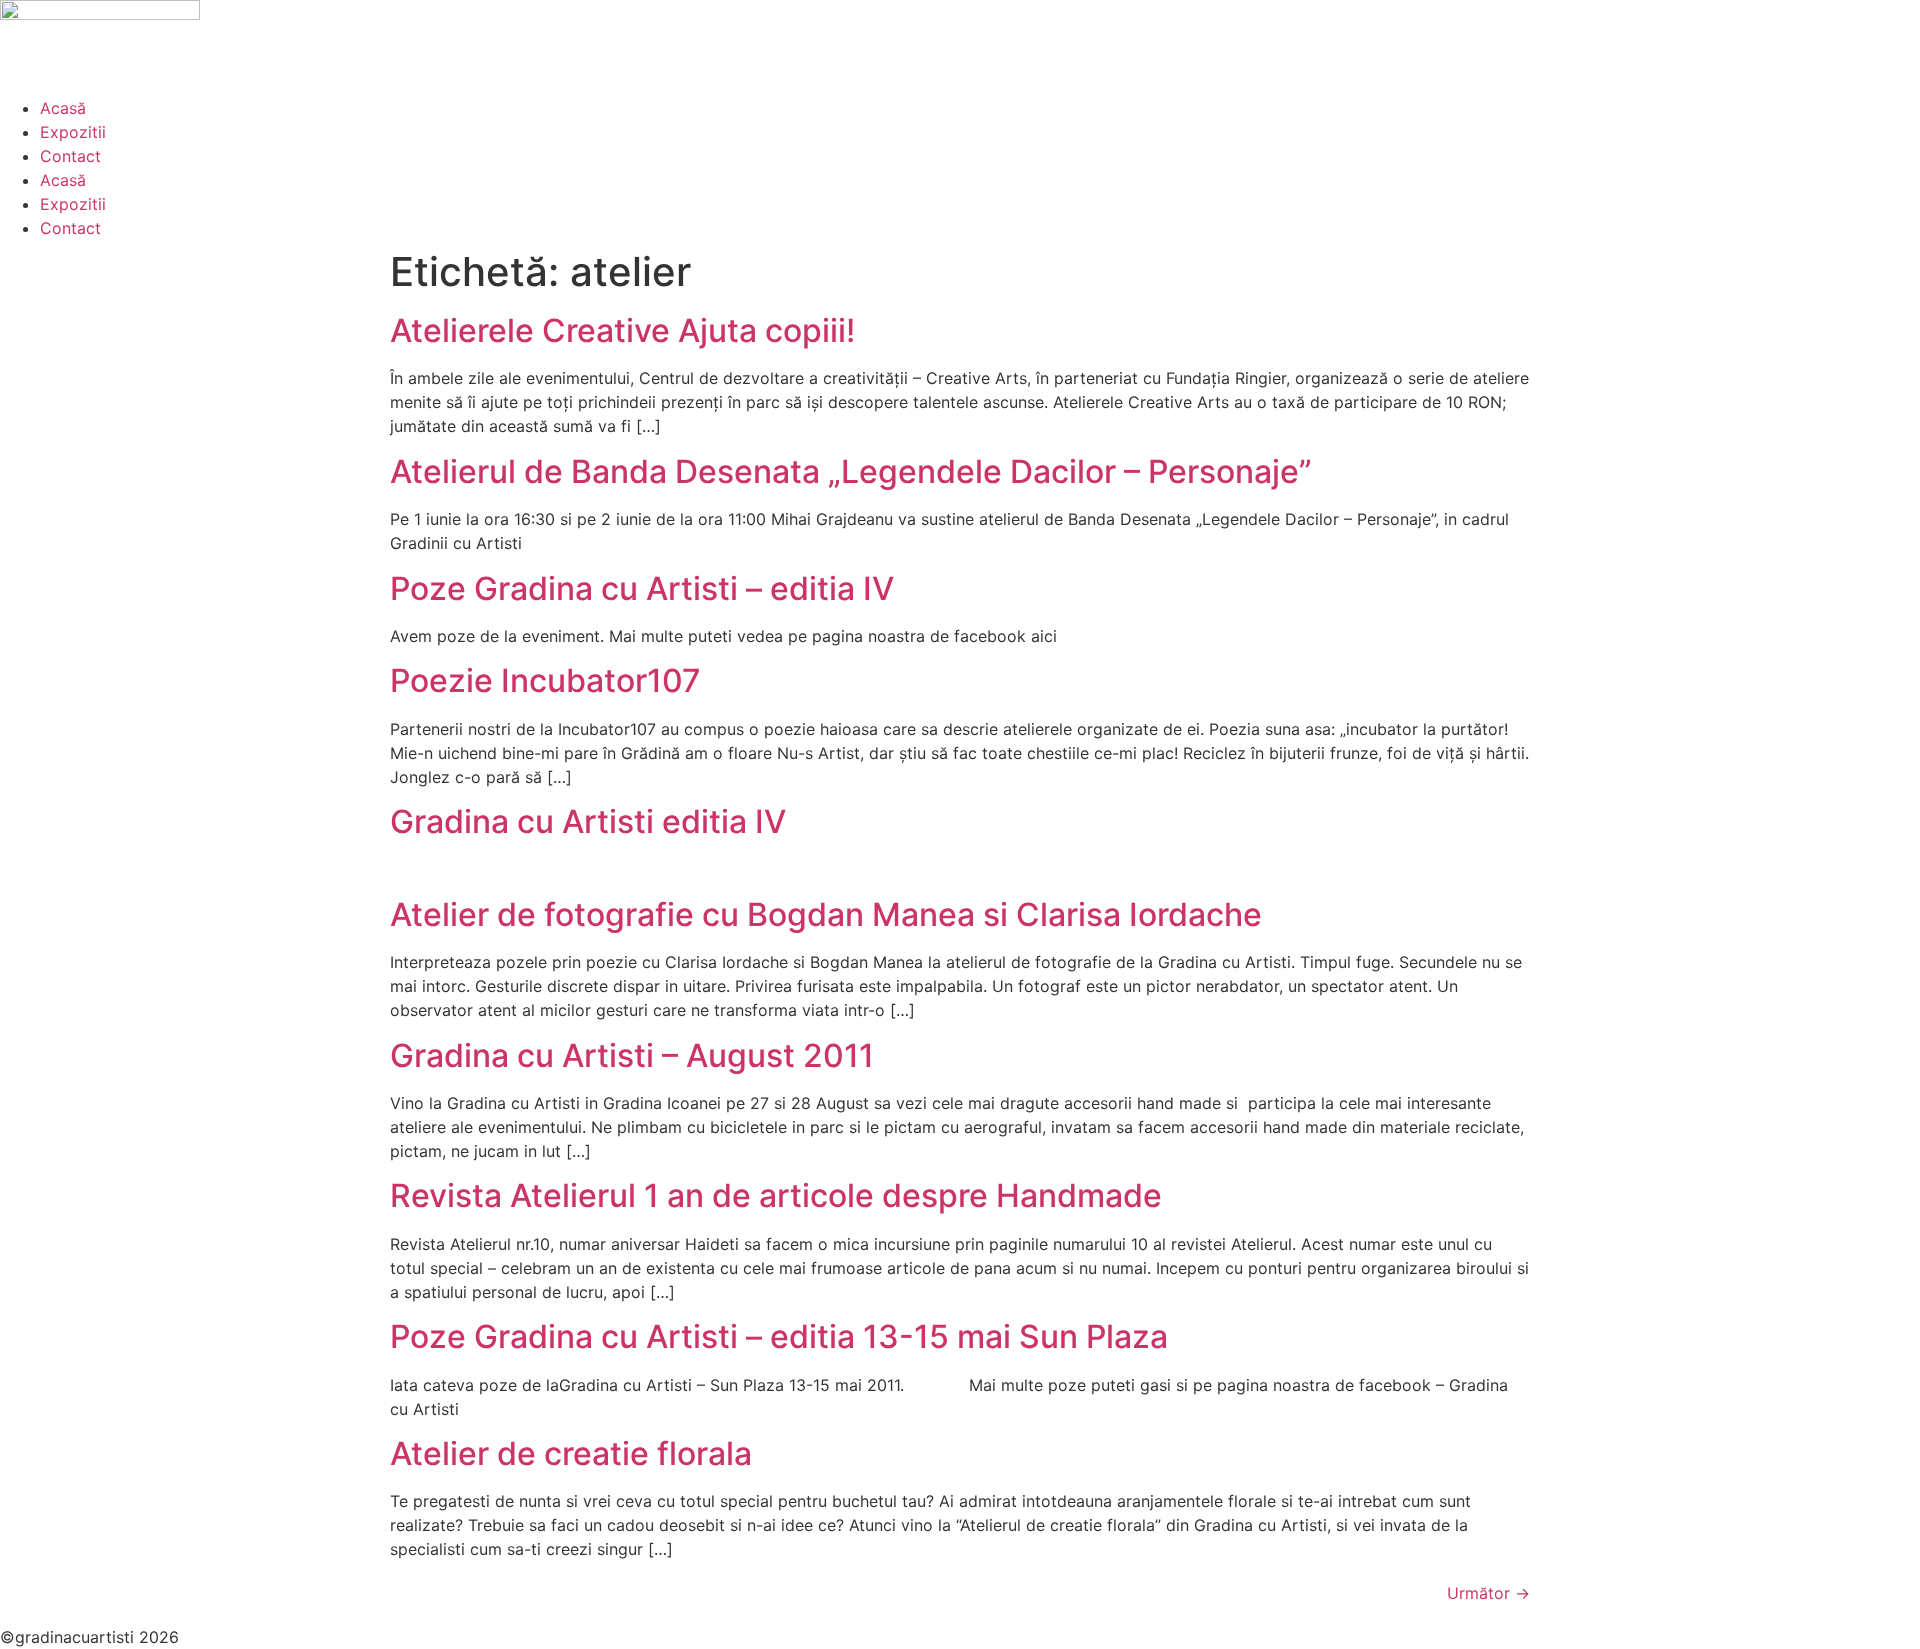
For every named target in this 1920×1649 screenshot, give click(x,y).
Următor (1488, 1593)
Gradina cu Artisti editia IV (588, 821)
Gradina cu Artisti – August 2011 (632, 1055)
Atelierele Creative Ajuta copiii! (622, 330)
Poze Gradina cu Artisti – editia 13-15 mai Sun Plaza (779, 1336)
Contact (70, 156)
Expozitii (73, 132)
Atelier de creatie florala (571, 1453)
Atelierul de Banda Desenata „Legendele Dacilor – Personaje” (851, 471)
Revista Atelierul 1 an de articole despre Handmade (776, 1195)
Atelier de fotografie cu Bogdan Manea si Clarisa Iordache (826, 914)
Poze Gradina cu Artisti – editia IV (642, 588)
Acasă (63, 108)
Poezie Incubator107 (545, 680)
